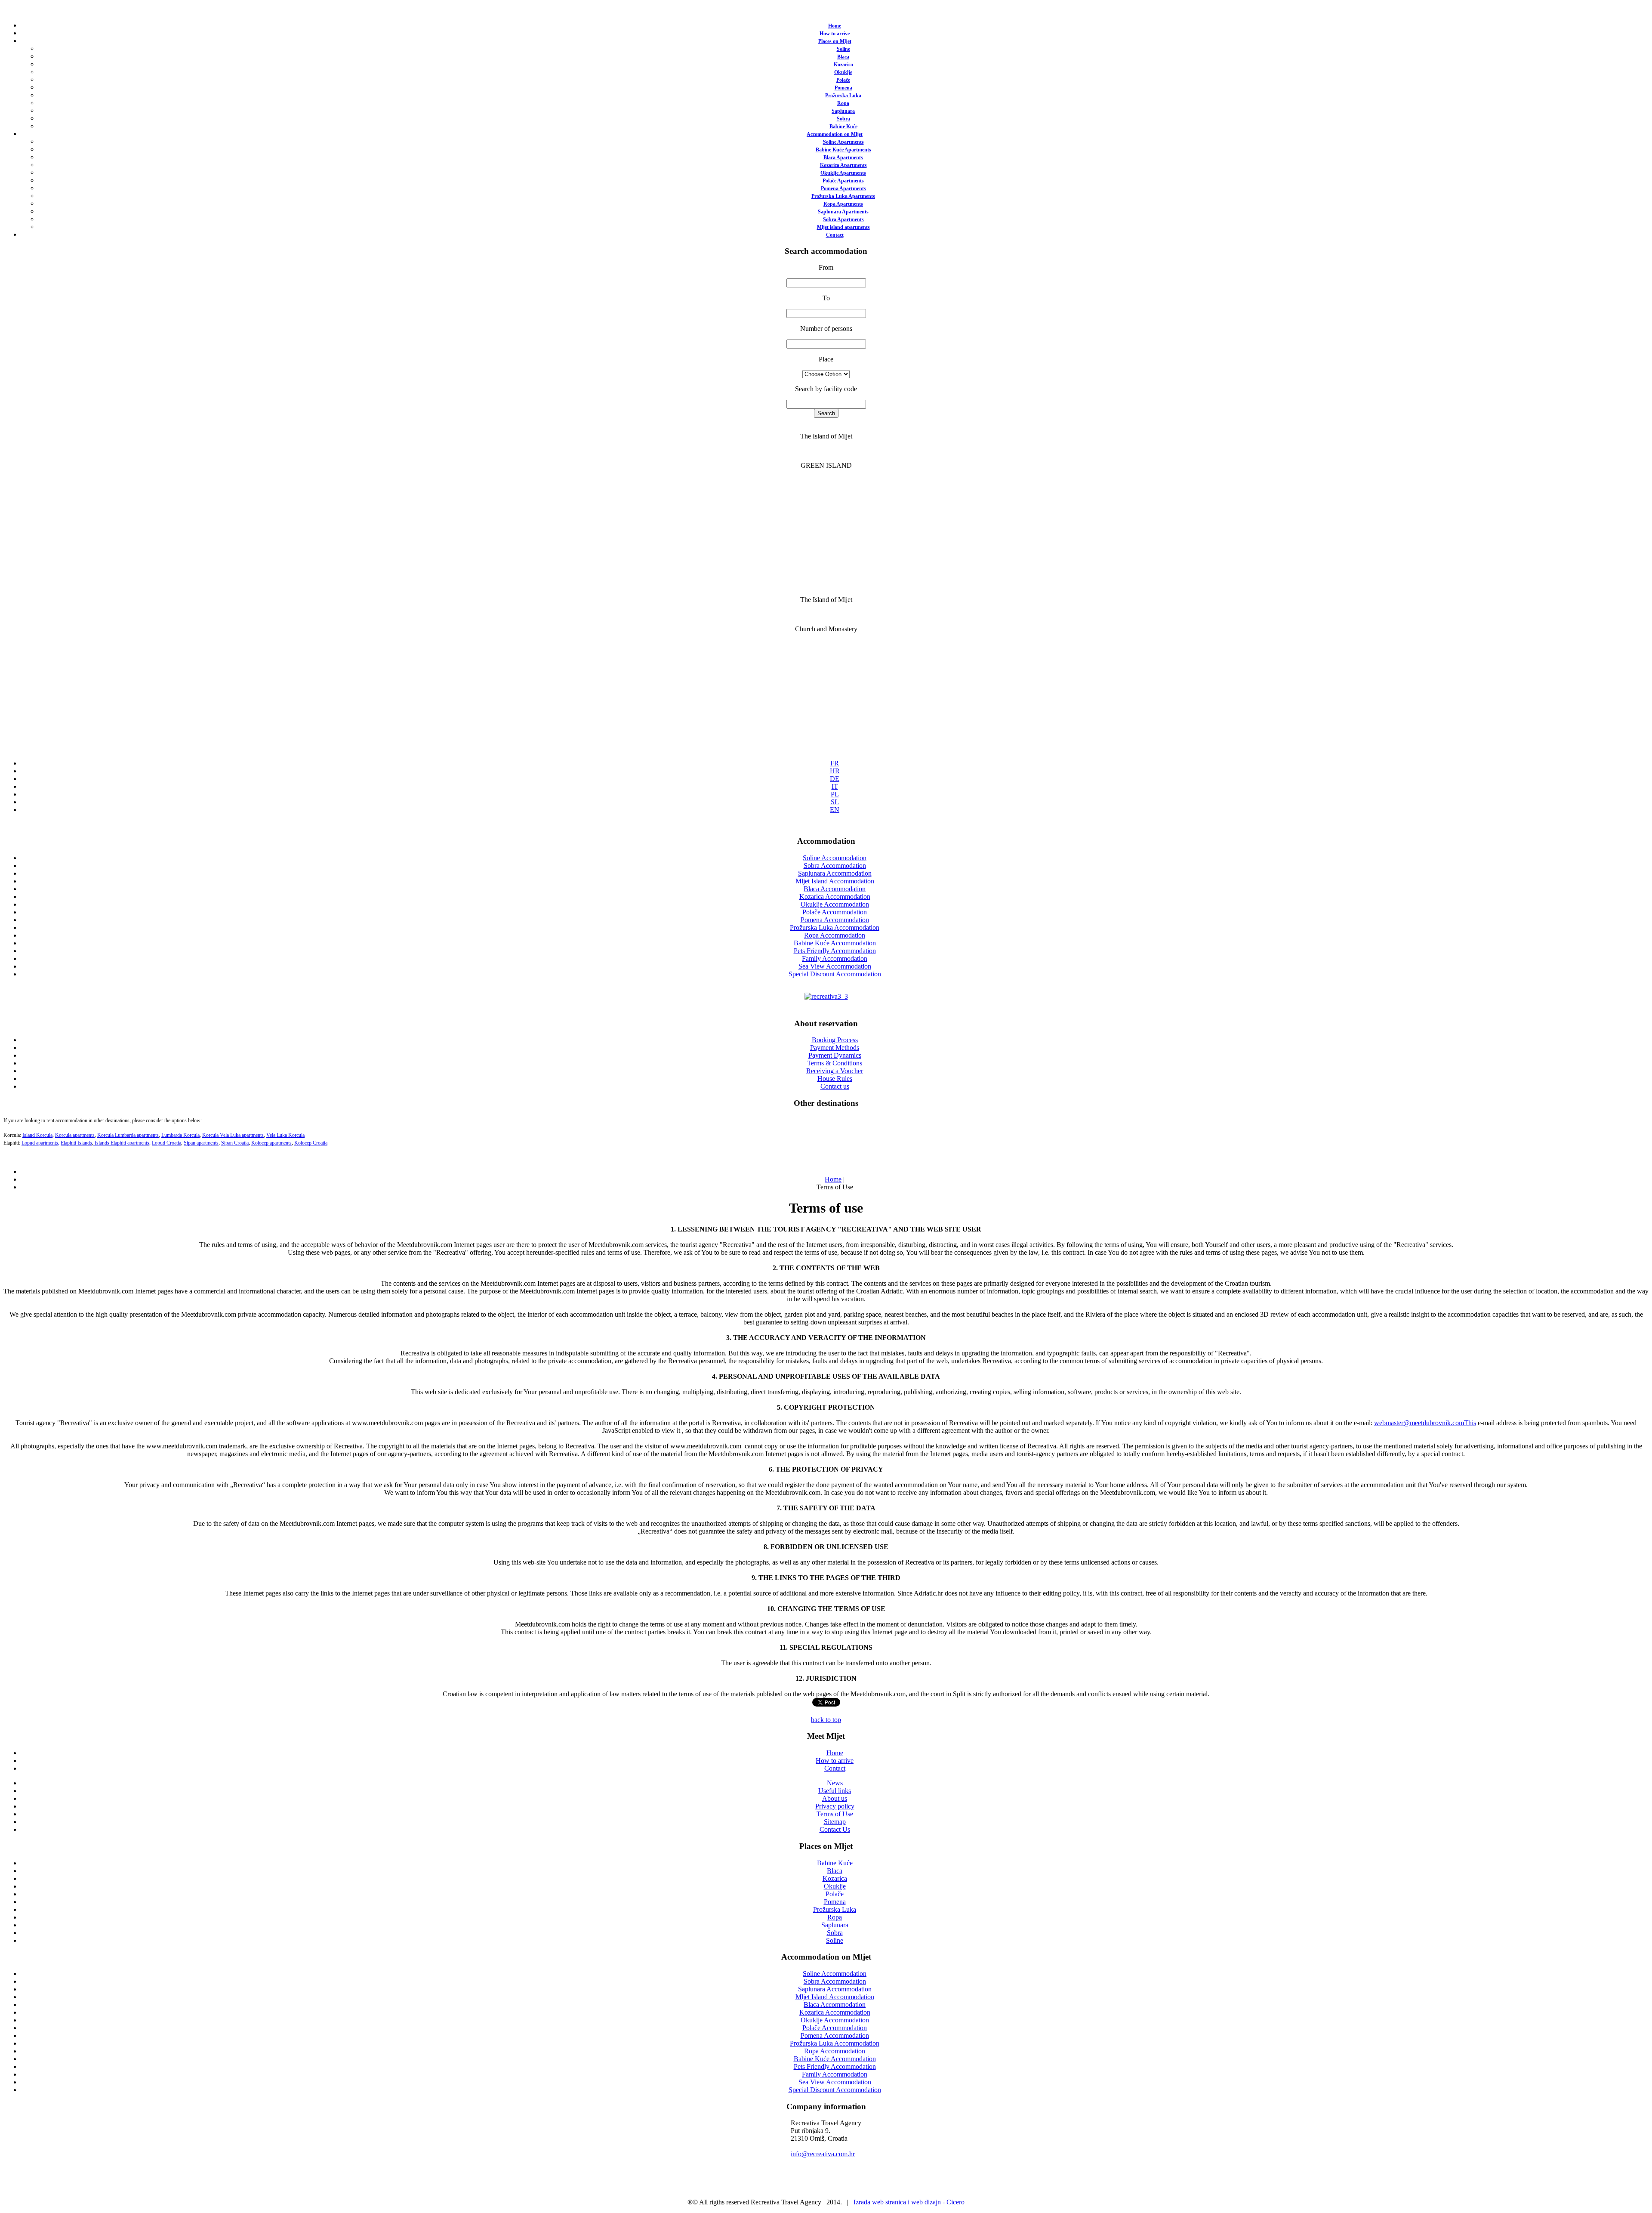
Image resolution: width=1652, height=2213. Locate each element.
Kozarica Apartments (843, 165)
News (835, 1783)
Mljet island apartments (843, 227)
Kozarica (843, 65)
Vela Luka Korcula (285, 1135)
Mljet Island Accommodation (835, 881)
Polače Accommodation (835, 912)
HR (835, 771)
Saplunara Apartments (843, 212)
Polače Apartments (843, 181)
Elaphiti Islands (76, 1143)
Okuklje (843, 72)
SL (835, 802)
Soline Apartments (843, 142)
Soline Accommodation (835, 858)
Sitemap (835, 1822)
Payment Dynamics (835, 1055)
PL (835, 794)
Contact (835, 235)
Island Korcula (37, 1135)
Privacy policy (835, 1806)
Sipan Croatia (235, 1143)
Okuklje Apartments (843, 173)
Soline (843, 49)
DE (835, 779)
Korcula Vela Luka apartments (233, 1135)
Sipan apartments (201, 1143)
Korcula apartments (75, 1135)
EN (835, 810)
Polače (843, 80)
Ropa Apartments (843, 204)
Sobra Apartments (843, 219)
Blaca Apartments (843, 157)
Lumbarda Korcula (180, 1135)
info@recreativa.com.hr (823, 2154)
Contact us (835, 1086)
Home (835, 26)
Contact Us (835, 1829)
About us (835, 1798)
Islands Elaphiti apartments (121, 1143)
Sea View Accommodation (835, 966)
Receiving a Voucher (835, 1071)
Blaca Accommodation (835, 889)
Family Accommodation (835, 958)
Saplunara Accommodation (835, 873)
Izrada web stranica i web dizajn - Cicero (908, 2202)
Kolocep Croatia (311, 1143)
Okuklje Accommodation (835, 904)
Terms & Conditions (835, 1063)
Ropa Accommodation (835, 935)
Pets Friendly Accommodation (835, 951)
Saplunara (843, 111)
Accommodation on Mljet (835, 134)
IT (835, 786)
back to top (826, 1720)
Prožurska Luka (843, 96)
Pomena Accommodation (835, 920)
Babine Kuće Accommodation (835, 943)
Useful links (835, 1791)
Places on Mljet (835, 41)
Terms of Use (835, 1814)
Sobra (843, 119)
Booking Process (835, 1040)
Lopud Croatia (166, 1143)
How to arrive (835, 34)
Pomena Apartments (843, 188)
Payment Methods (835, 1048)
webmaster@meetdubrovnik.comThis (1425, 1423)
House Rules (835, 1079)
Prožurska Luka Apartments (843, 196)
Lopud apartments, (40, 1143)
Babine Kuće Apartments (843, 150)
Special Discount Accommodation (835, 974)
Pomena (843, 88)
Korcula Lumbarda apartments (128, 1135)
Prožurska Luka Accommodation (835, 927)
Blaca (843, 57)
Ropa (843, 103)
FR (835, 763)
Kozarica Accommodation (835, 897)
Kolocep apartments (271, 1143)
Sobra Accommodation (835, 866)
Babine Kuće (843, 127)
